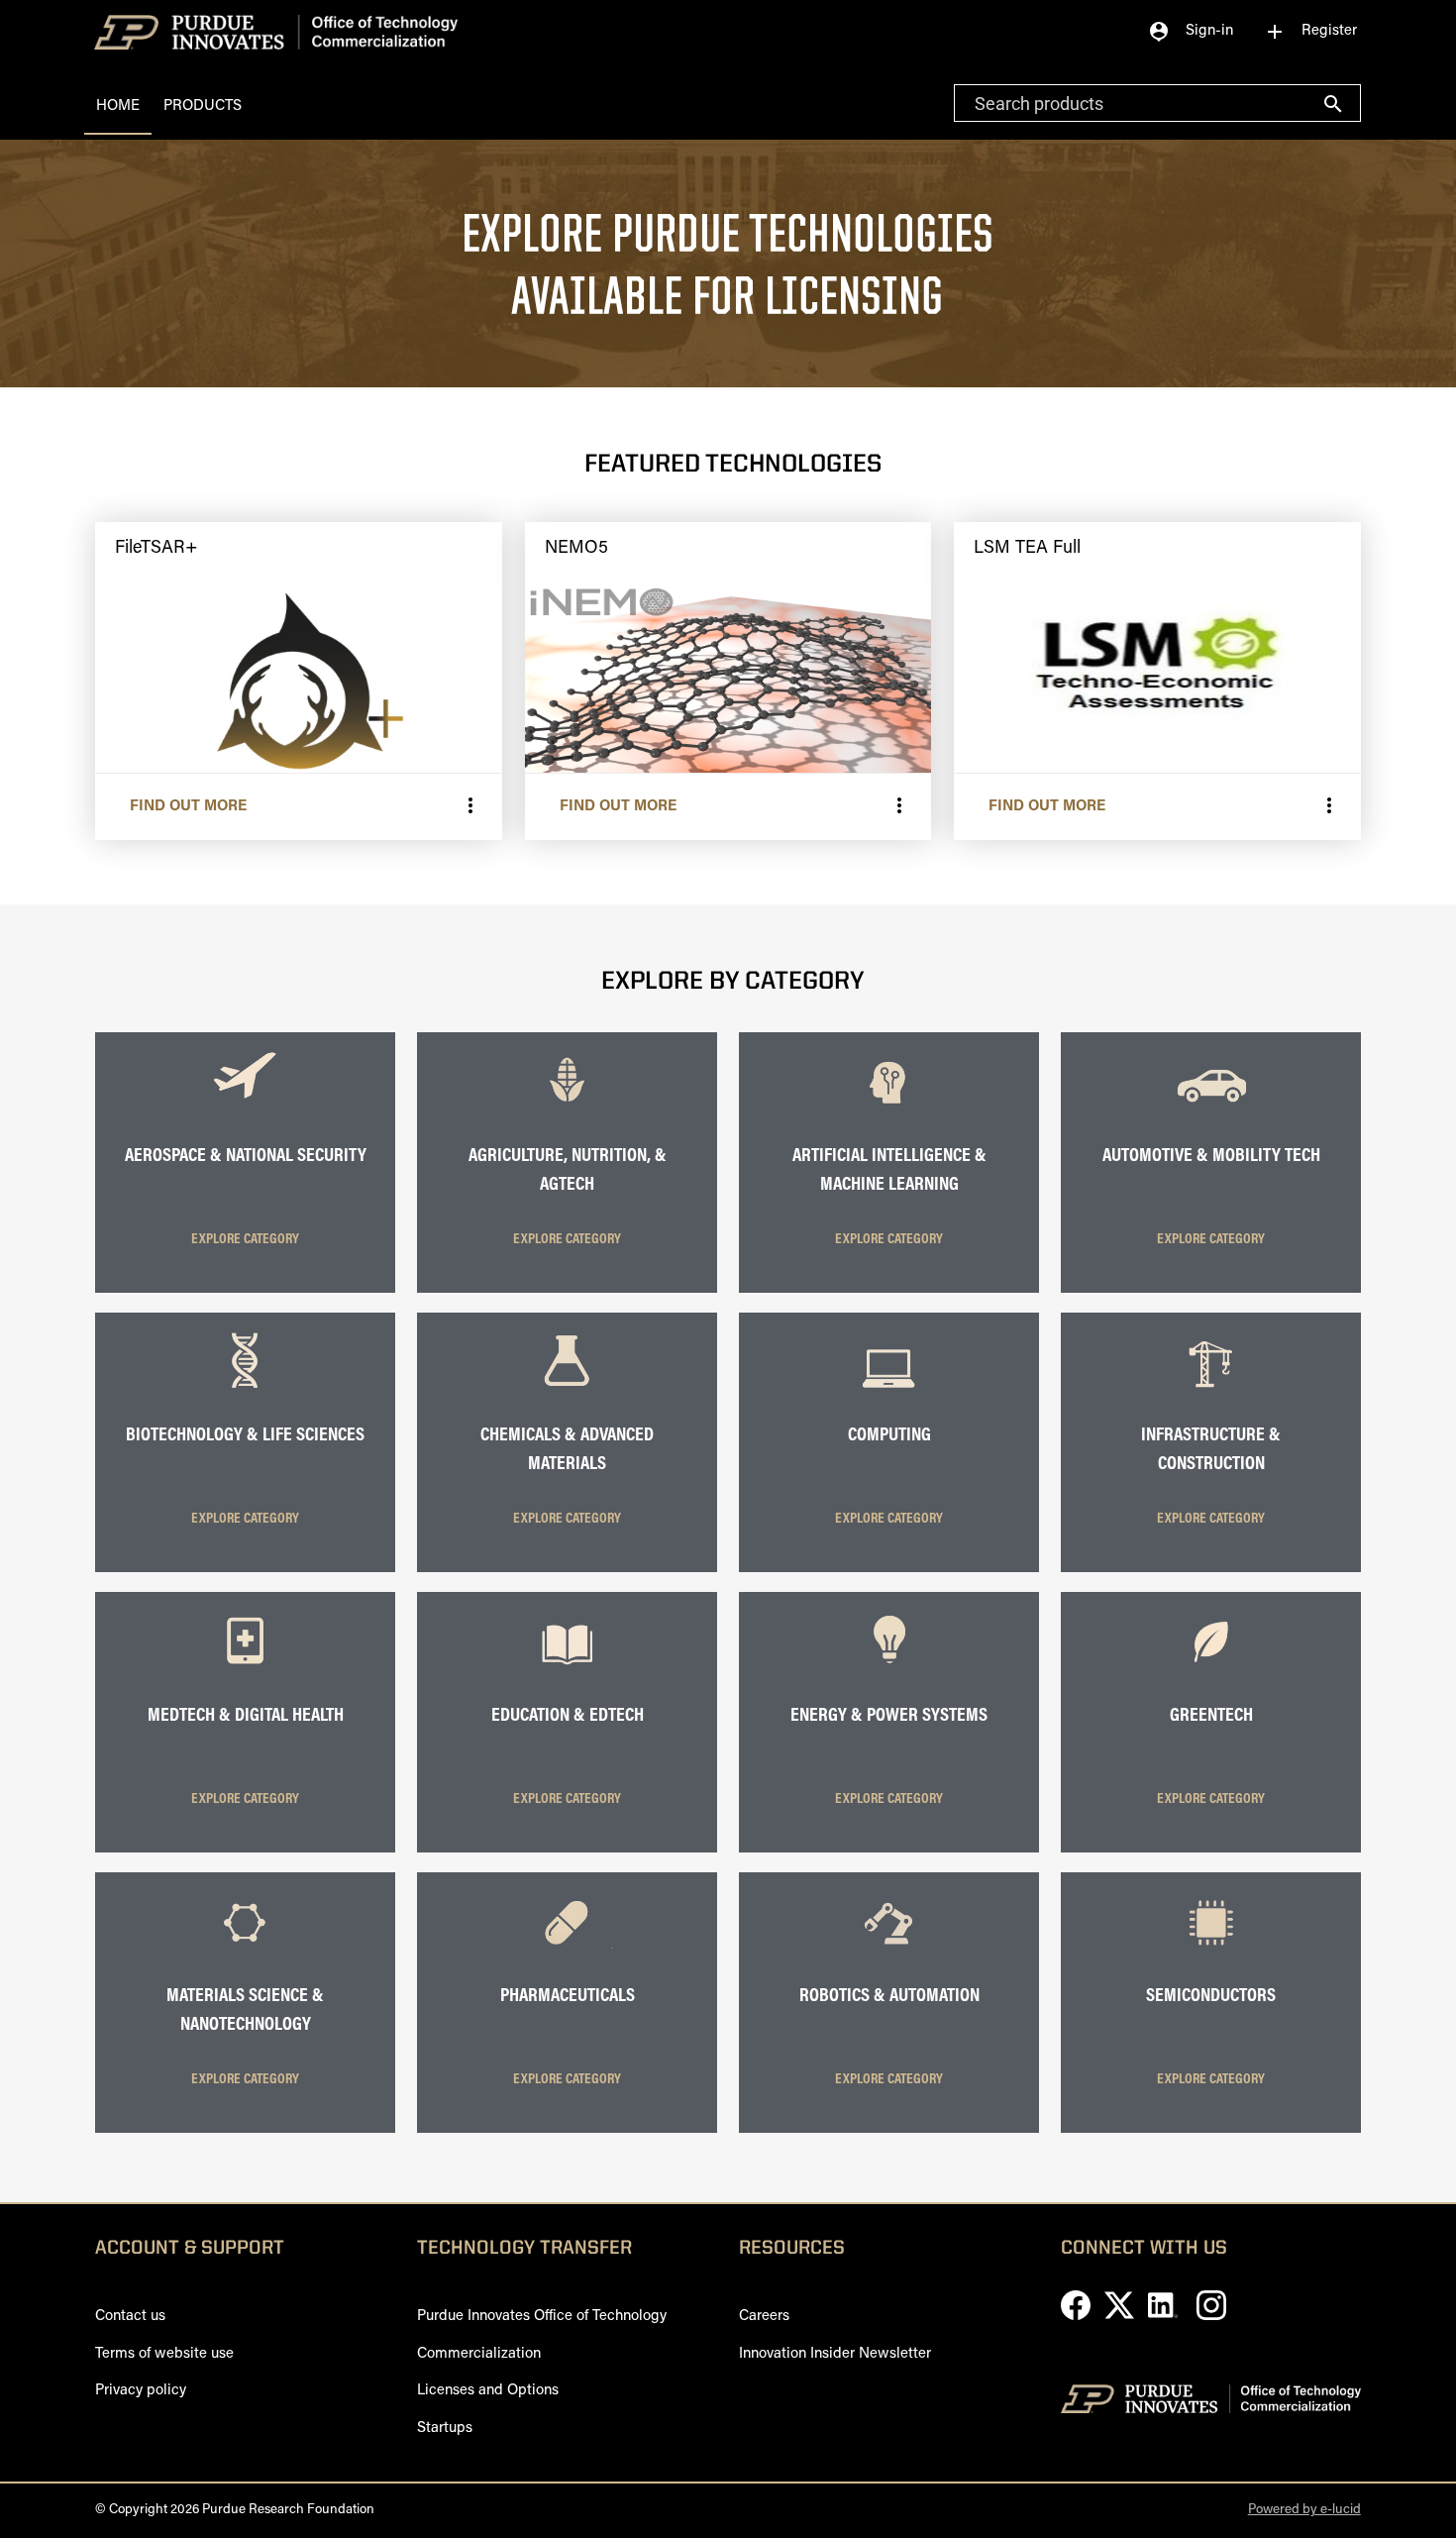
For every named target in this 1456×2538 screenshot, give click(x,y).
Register (1310, 32)
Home (118, 106)
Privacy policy (141, 2391)
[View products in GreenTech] (1210, 1669)
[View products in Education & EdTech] (567, 1669)
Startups (445, 2429)
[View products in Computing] (888, 1388)
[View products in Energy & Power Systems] (888, 1669)
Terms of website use (164, 2354)
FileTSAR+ (156, 549)
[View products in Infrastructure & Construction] (1210, 1388)
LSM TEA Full (1027, 549)
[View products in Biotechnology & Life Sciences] (245, 1388)
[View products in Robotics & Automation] (888, 1949)
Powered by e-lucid (1304, 2510)
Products (203, 106)
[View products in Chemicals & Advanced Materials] (567, 1388)
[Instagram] (1211, 2317)
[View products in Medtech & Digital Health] (245, 1669)
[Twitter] (1121, 2317)
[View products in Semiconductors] (1210, 1949)
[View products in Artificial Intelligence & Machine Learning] (888, 1109)
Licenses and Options (488, 2391)
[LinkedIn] (1165, 2317)
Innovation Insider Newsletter (835, 2354)
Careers (764, 2317)
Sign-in (1190, 32)
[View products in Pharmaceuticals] (567, 1949)
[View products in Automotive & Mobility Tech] (1210, 1109)
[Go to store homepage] (271, 31)
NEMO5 (576, 549)
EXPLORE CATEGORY (245, 1240)
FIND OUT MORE (188, 807)
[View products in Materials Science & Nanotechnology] (245, 1949)
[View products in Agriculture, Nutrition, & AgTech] (567, 1109)
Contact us (130, 2317)
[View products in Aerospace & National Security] (245, 1109)
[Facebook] (1078, 2317)
